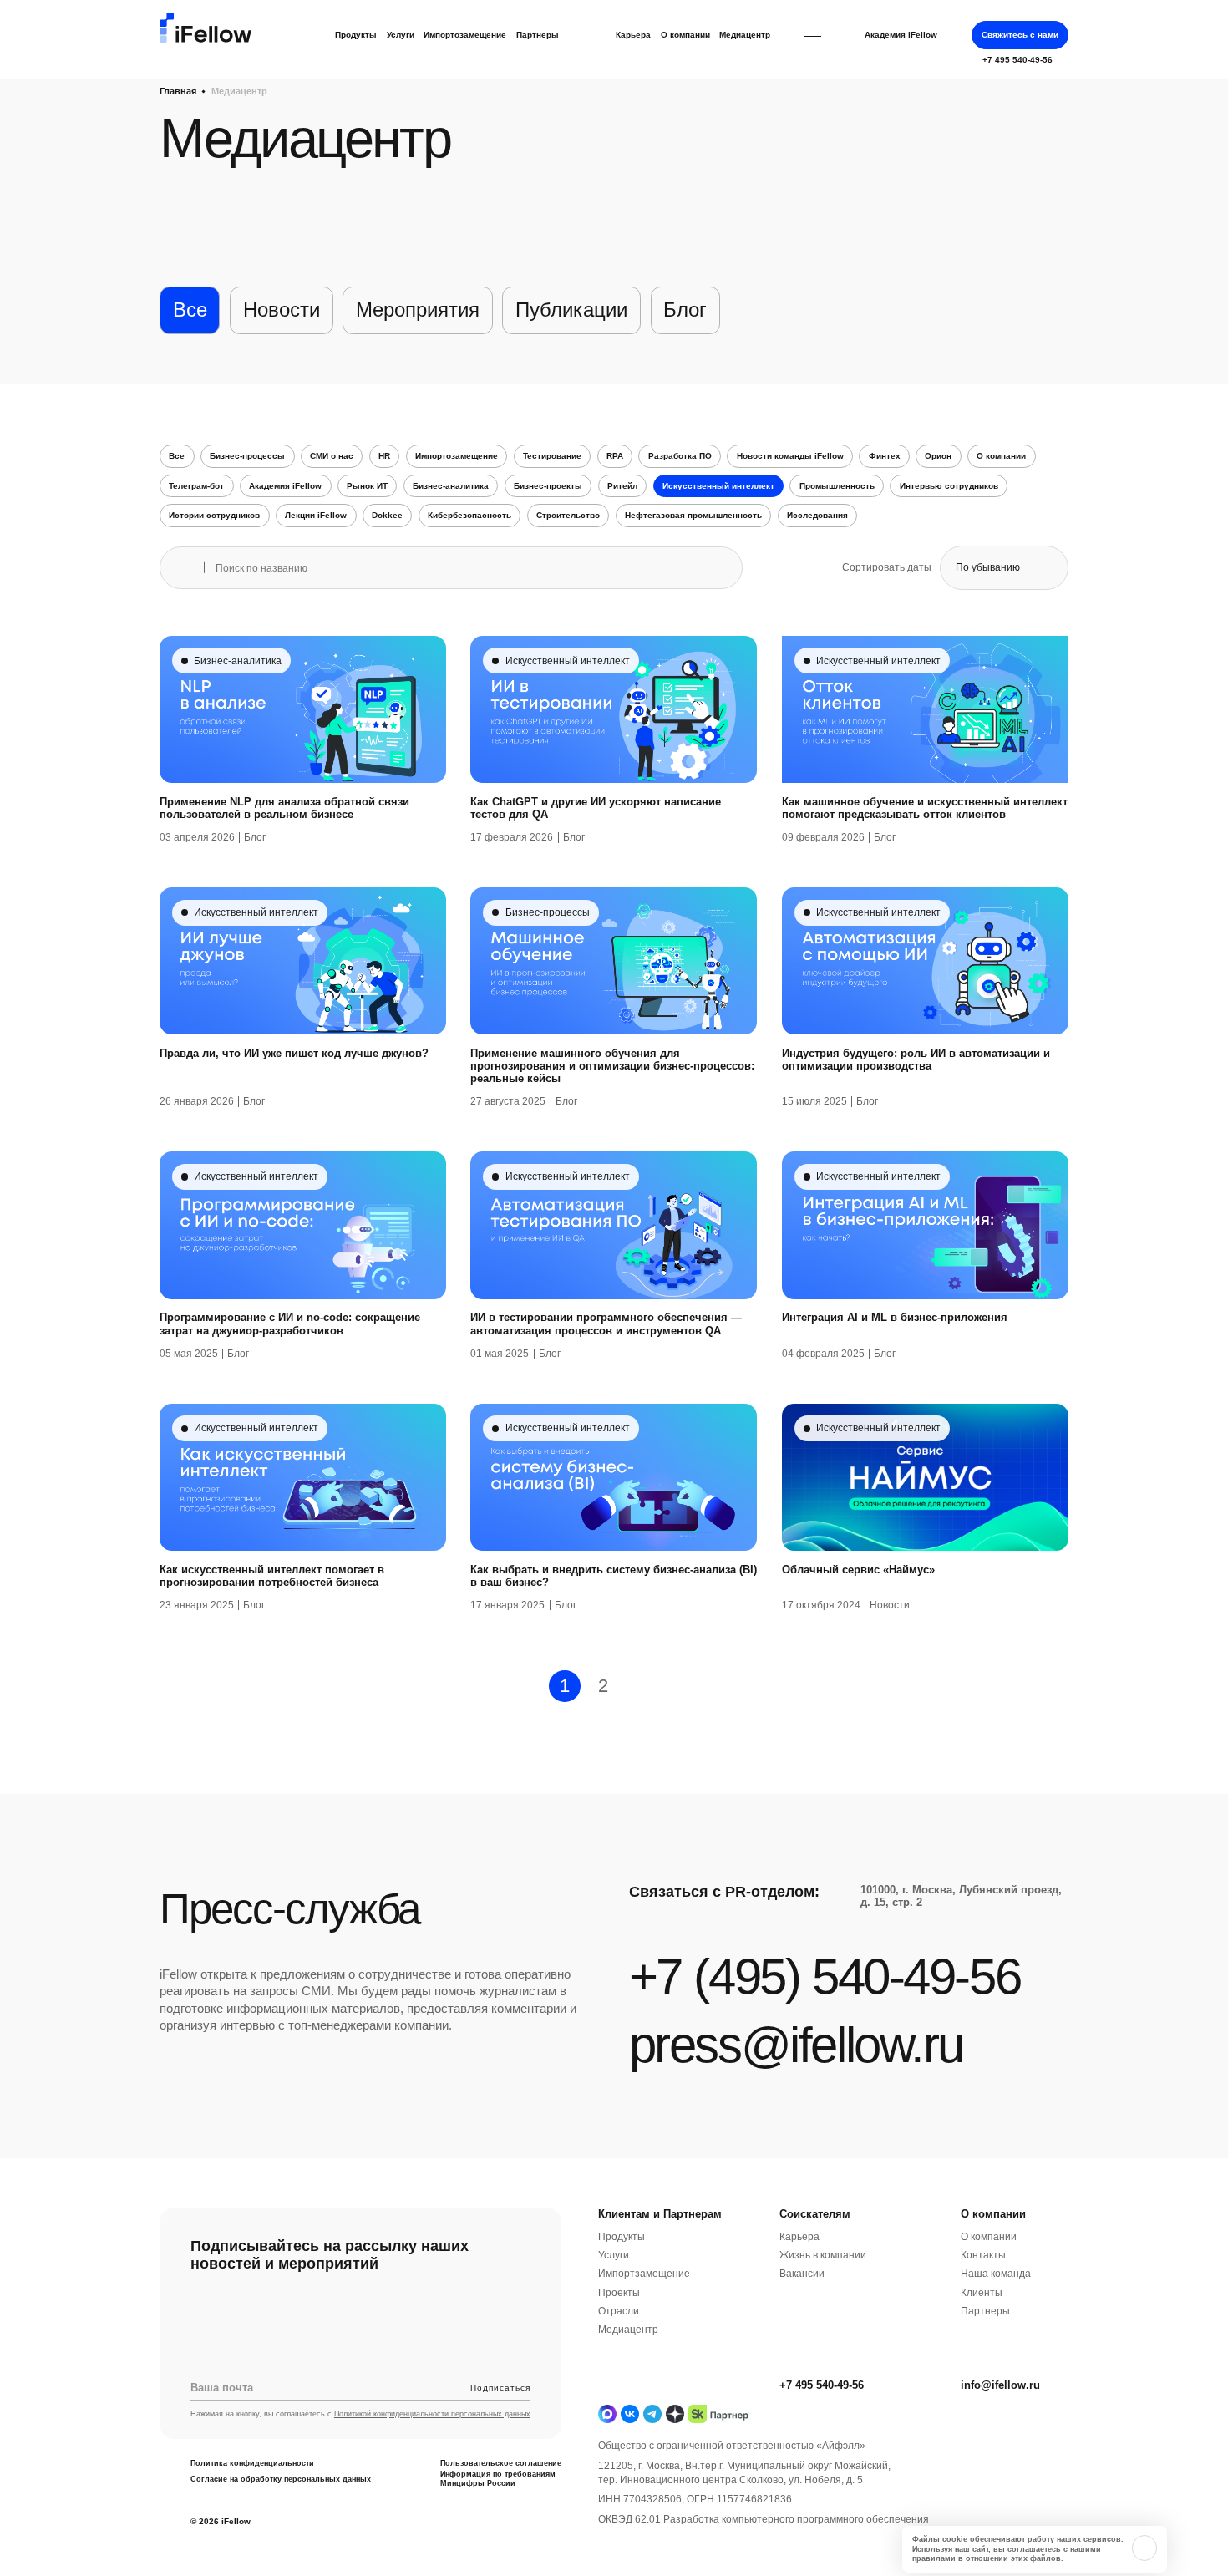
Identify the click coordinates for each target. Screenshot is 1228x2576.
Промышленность (837, 486)
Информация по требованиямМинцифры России (498, 2479)
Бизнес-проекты (548, 486)
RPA (615, 456)
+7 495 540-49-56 (822, 2386)
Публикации (571, 310)
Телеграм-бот (196, 486)
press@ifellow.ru (796, 2045)
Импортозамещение (465, 35)
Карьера (633, 35)
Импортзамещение (644, 2274)
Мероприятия (418, 310)
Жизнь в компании (823, 2256)
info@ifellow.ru (1000, 2386)
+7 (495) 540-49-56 (825, 1976)
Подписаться (500, 2387)
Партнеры (538, 35)
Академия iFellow (901, 35)
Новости (282, 310)
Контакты (983, 2256)
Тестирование (552, 456)
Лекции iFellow (316, 515)
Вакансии (802, 2274)
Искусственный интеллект (718, 486)
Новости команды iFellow (790, 456)
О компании (685, 35)
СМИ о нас (332, 456)
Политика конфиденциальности (252, 2463)
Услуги (401, 35)
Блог (685, 310)
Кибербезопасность (469, 515)
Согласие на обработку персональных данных (281, 2479)
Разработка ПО (680, 456)
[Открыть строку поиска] (955, 35)
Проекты (619, 2292)
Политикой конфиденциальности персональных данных (432, 2415)
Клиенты (982, 2292)
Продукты (356, 35)
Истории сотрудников (214, 515)
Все (190, 310)
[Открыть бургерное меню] (815, 35)
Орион (938, 456)
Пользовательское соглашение (501, 2463)
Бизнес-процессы (247, 456)
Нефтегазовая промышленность (693, 515)
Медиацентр (745, 35)
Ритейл (622, 486)
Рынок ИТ (367, 486)
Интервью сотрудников (949, 486)
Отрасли (619, 2312)
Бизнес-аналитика (451, 486)
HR (384, 456)
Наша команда (996, 2274)
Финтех (885, 456)
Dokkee (387, 515)
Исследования (817, 515)
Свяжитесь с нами (1020, 35)
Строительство (568, 515)
